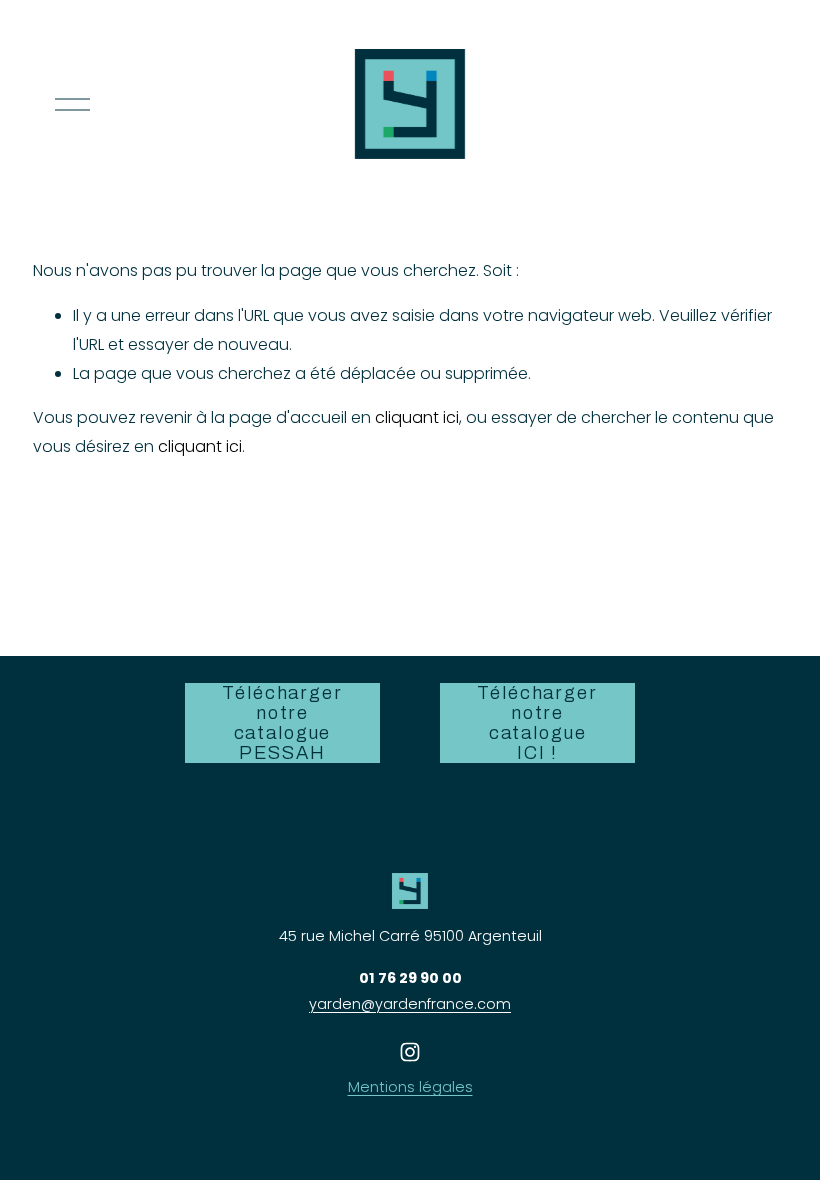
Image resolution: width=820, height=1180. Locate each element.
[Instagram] (410, 1052)
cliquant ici (417, 417)
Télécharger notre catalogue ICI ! (537, 723)
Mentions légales (410, 1087)
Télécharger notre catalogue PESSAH (282, 723)
